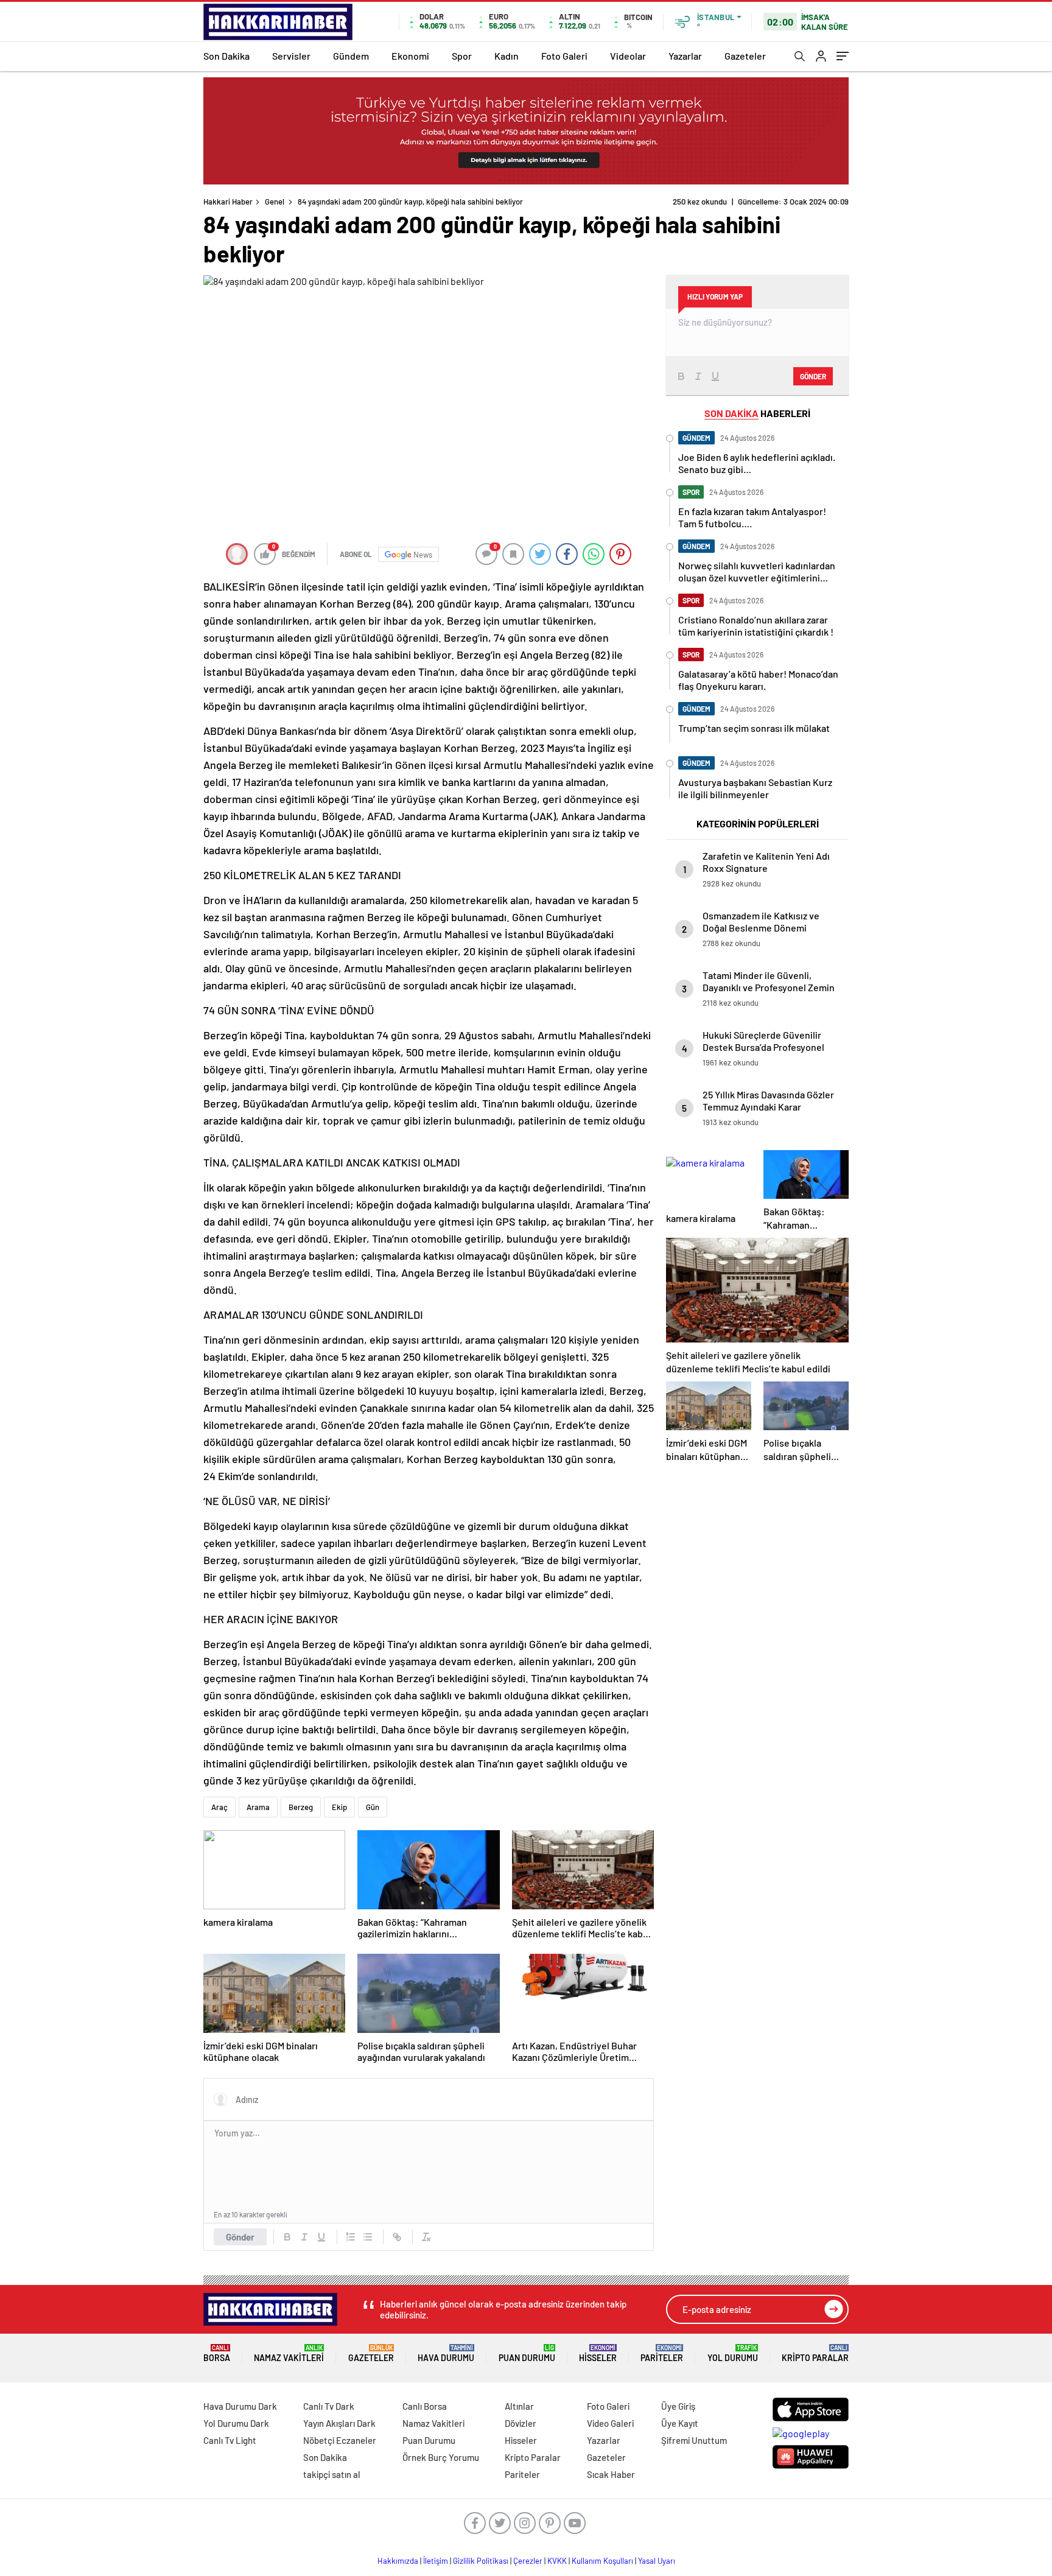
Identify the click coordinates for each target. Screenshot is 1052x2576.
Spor (462, 56)
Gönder (240, 2237)
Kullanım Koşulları (602, 2561)
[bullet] (368, 2237)
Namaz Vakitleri (289, 2353)
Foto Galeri (564, 56)
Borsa (217, 2353)
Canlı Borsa (425, 2406)
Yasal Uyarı (657, 2561)
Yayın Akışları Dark (339, 2423)
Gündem (351, 56)
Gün (373, 1807)
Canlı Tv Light (230, 2440)
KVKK (557, 2561)
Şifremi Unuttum (694, 2440)
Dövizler (521, 2423)
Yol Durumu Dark (236, 2423)
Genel (275, 202)
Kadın (507, 56)
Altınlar (519, 2406)
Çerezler (528, 2561)
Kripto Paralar (815, 2353)
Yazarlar (685, 56)
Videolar (628, 56)
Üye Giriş (678, 2406)
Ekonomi (410, 56)
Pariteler (662, 2353)
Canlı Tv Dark (329, 2406)
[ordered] (351, 2237)
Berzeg (301, 1807)
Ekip (339, 1807)
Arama (258, 1807)
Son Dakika (226, 56)
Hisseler (598, 2353)
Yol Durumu (733, 2353)
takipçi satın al (332, 2474)
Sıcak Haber (611, 2474)
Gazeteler (745, 56)
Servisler (291, 56)
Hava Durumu (446, 2353)
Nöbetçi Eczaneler (340, 2440)
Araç (219, 1807)
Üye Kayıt (680, 2423)
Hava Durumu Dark (240, 2406)
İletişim (436, 2561)
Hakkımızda (398, 2561)
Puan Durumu (527, 2353)
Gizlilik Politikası (481, 2561)
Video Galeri (610, 2423)
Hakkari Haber (228, 202)
